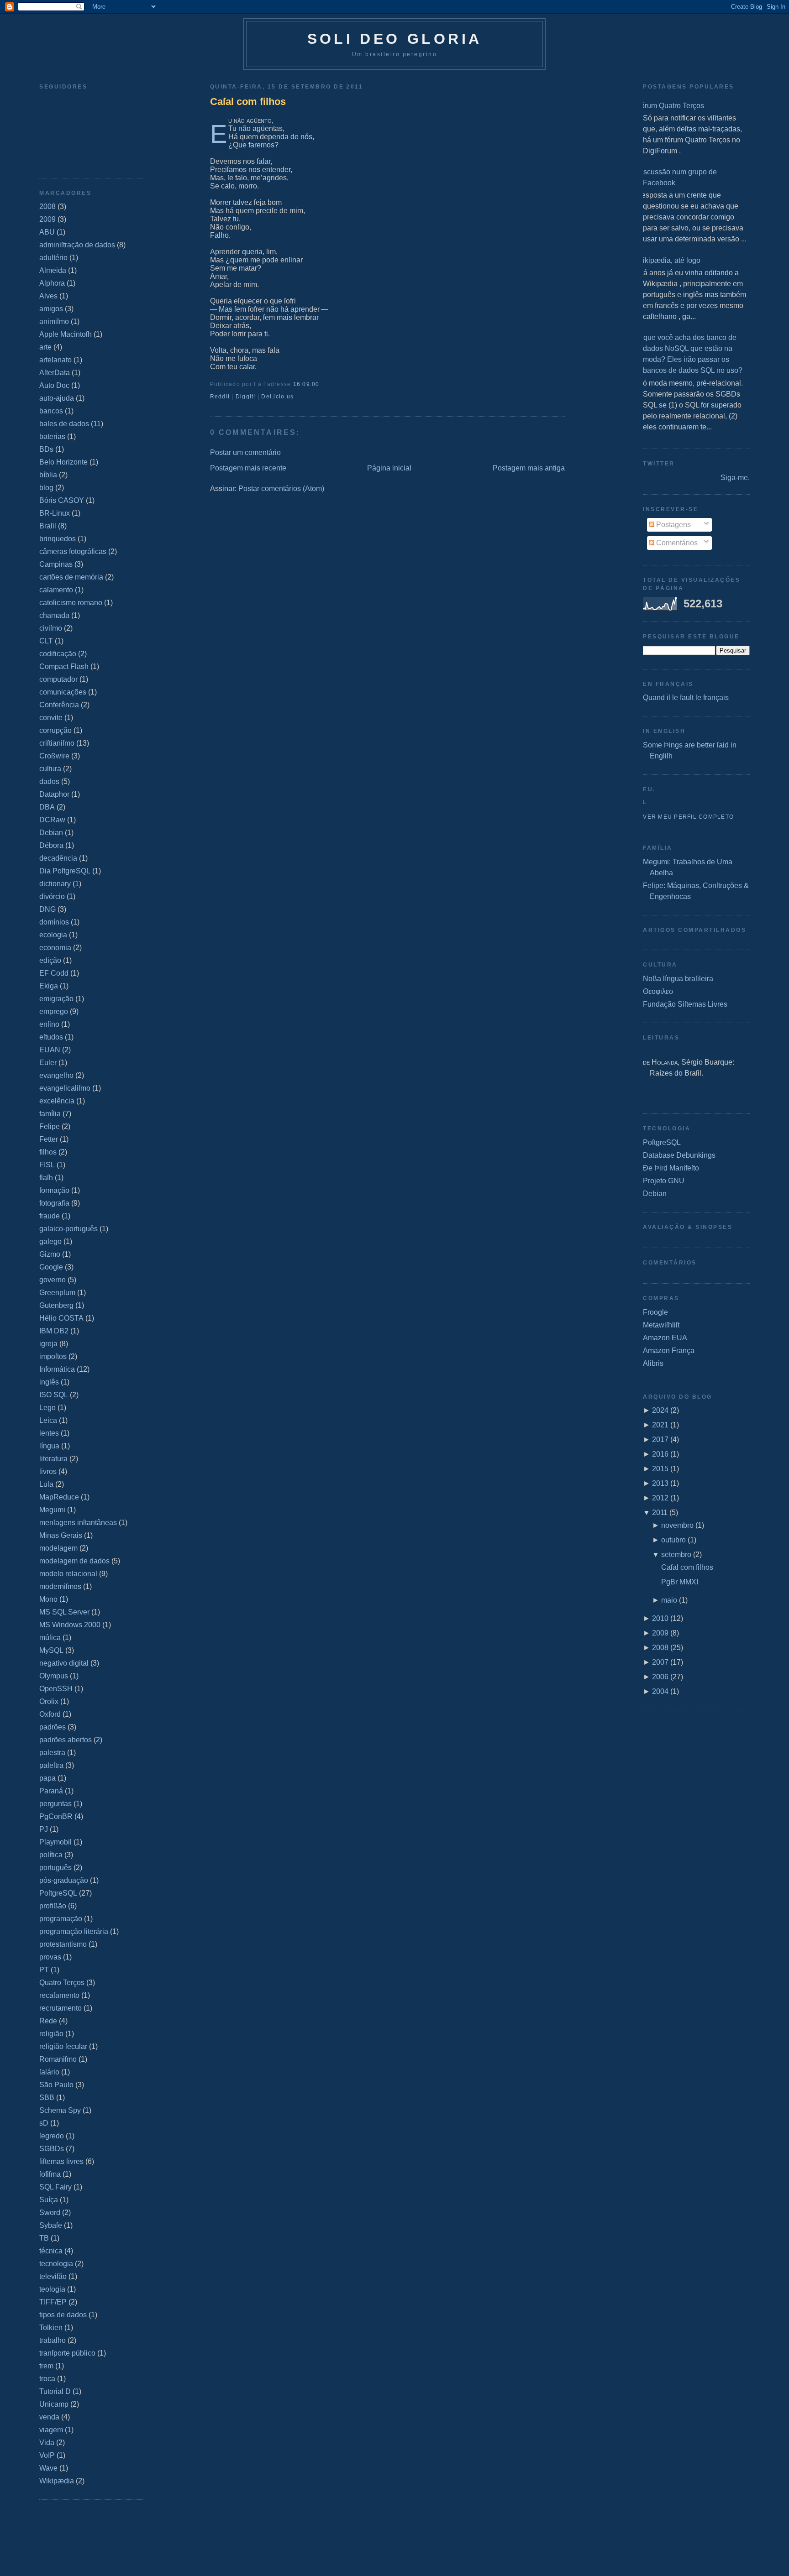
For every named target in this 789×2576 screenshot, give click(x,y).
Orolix (49, 1701)
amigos (51, 309)
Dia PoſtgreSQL (65, 871)
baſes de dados (64, 424)
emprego (54, 1011)
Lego (47, 1408)
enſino (49, 1024)
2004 (660, 1691)
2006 (660, 1677)
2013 (660, 1483)
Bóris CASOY (62, 500)
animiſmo (54, 321)
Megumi (52, 1510)
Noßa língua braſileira (678, 979)
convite (51, 718)
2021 (660, 1425)
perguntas (55, 1804)
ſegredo (52, 2136)
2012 (660, 1498)
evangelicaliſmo (65, 1088)
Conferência (59, 705)
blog (46, 488)
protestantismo (63, 1944)
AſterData (55, 373)
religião (51, 2034)
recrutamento (60, 2008)
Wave (48, 2468)
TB (44, 2238)
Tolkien (51, 2328)
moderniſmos (60, 1586)
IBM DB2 (54, 1331)
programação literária (74, 1931)
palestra (52, 1753)
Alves (48, 296)
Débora (51, 845)
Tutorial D (55, 2391)
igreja (48, 1344)
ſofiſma (50, 2174)
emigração (56, 999)
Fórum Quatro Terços (670, 106)
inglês (49, 1382)
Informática (57, 1369)
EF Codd (54, 973)
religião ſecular (63, 2046)
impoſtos (53, 1356)
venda (49, 2417)
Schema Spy (60, 2110)
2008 (47, 206)
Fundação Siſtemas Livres (685, 1004)
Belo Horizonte (63, 462)
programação (61, 1919)
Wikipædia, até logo (668, 260)
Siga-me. (735, 478)
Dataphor (54, 794)
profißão (53, 1906)
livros (48, 1471)
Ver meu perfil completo (688, 817)
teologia (52, 2289)
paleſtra (51, 1765)
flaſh (46, 1178)
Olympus (54, 1676)
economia (55, 948)
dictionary (55, 884)
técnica (51, 2251)
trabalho (53, 2340)
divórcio (52, 896)
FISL (47, 1165)
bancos (51, 411)
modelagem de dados (74, 1561)
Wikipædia (57, 2481)
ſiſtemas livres (61, 2161)
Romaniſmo (58, 2059)
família (50, 1114)
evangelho (56, 1075)
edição (50, 960)
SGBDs (52, 2149)
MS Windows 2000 (70, 1625)
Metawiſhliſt (661, 1325)
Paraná (51, 1791)
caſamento (56, 590)
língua (49, 1446)
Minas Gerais (61, 1535)
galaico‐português (68, 1229)
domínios (54, 922)
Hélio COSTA (61, 1318)
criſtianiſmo (57, 743)
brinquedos (58, 539)
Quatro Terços (62, 1983)
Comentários (676, 543)
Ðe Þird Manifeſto (671, 1168)
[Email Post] (322, 384)
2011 (660, 1513)
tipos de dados (63, 2315)
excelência (57, 1101)
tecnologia (56, 2264)
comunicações (63, 692)
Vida (47, 2443)
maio (669, 1600)
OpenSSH (56, 1689)
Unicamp (54, 2404)
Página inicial (389, 468)
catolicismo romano (71, 603)
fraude (50, 1216)
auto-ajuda (57, 398)
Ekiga (49, 986)
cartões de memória (71, 577)
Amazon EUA (665, 1338)
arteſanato (55, 360)
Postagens (673, 525)
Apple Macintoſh (66, 334)
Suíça (49, 2200)
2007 (660, 1662)
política (51, 1855)
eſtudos (51, 1037)
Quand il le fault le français (686, 698)
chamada (54, 615)
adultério (53, 258)
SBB (47, 2098)
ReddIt (220, 397)
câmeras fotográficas (73, 551)
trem (46, 2366)
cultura (50, 769)
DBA (47, 807)
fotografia (54, 1203)
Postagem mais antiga (529, 468)
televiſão (53, 2276)
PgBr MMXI (680, 1582)
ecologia (53, 935)
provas (50, 1957)
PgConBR (56, 1816)
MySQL (51, 1650)
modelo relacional (68, 1574)
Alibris (653, 1363)
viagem (51, 2430)
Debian (51, 833)
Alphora (52, 283)
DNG (47, 909)
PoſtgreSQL (58, 1893)
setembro (676, 1554)
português (55, 1868)
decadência (58, 858)
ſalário (49, 2072)
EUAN (50, 1050)
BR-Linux (55, 513)
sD (44, 2123)
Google (51, 1267)
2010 (660, 1618)
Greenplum (57, 1293)
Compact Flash (64, 666)
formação (54, 1190)
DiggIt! (246, 397)
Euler (48, 1063)
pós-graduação (64, 1880)
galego (50, 1241)
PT (44, 1970)
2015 (660, 1469)
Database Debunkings (679, 1155)
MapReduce (59, 1497)
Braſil (48, 526)
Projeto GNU (664, 1181)
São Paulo (56, 2085)
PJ (44, 1829)
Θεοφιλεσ (658, 991)
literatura (53, 1459)
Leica (48, 1420)
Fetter (49, 1139)
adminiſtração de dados (77, 245)
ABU (47, 232)
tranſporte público (67, 2353)
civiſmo (51, 628)
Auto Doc (54, 385)
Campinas (56, 564)
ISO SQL (54, 1395)
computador (58, 679)
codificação (58, 654)
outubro (673, 1540)
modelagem (58, 1548)
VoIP (47, 2455)
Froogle (655, 1312)
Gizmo (50, 1254)
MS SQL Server (64, 1612)
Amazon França (669, 1351)
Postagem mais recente (248, 468)
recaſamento (59, 1995)
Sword (50, 2213)
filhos (48, 1152)
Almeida (53, 270)
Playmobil (55, 1842)
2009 (47, 219)
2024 (660, 1410)
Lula (46, 1484)
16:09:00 (306, 384)
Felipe (50, 1126)
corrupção (55, 730)
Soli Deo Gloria (395, 39)
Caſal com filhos (248, 102)
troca (47, 2379)
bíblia (48, 475)
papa (47, 1778)
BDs (46, 449)
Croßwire (54, 756)
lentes (49, 1433)
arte (45, 347)
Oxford (50, 1714)
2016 (660, 1454)
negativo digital (64, 1663)
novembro (677, 1525)
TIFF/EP (53, 2302)
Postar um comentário (245, 452)
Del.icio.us (277, 397)
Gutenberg (56, 1305)
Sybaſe (51, 2225)
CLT (46, 641)
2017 (660, 1440)
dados (49, 781)
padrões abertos (66, 1740)
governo (53, 1280)
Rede (48, 2021)
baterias (52, 436)
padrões (53, 1727)
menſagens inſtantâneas (78, 1523)
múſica (50, 1638)
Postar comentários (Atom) (281, 489)
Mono (48, 1599)
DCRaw (52, 820)
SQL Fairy (55, 2187)
